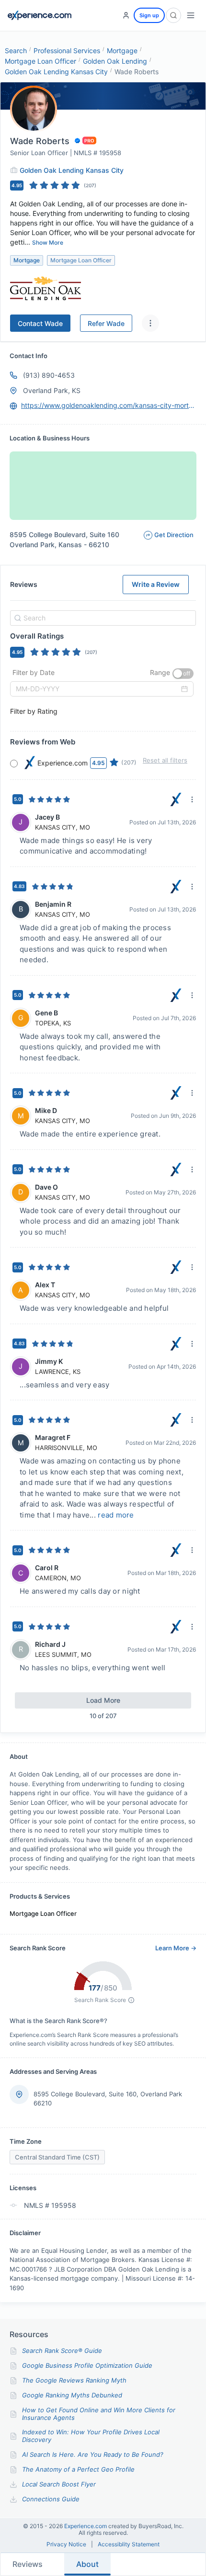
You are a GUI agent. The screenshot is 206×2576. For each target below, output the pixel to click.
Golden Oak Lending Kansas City (56, 72)
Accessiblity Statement (129, 2544)
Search (16, 51)
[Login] (126, 15)
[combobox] (102, 618)
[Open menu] (191, 15)
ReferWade (106, 323)
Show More (48, 242)
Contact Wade (40, 323)
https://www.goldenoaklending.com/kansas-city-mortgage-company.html (109, 405)
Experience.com (86, 2526)
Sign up (149, 15)
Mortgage (122, 51)
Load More (103, 1700)
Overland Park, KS (52, 390)
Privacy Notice (66, 2544)
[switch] (183, 674)
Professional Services (67, 51)
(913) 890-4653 (49, 375)
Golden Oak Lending (115, 61)
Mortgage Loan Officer (40, 61)
